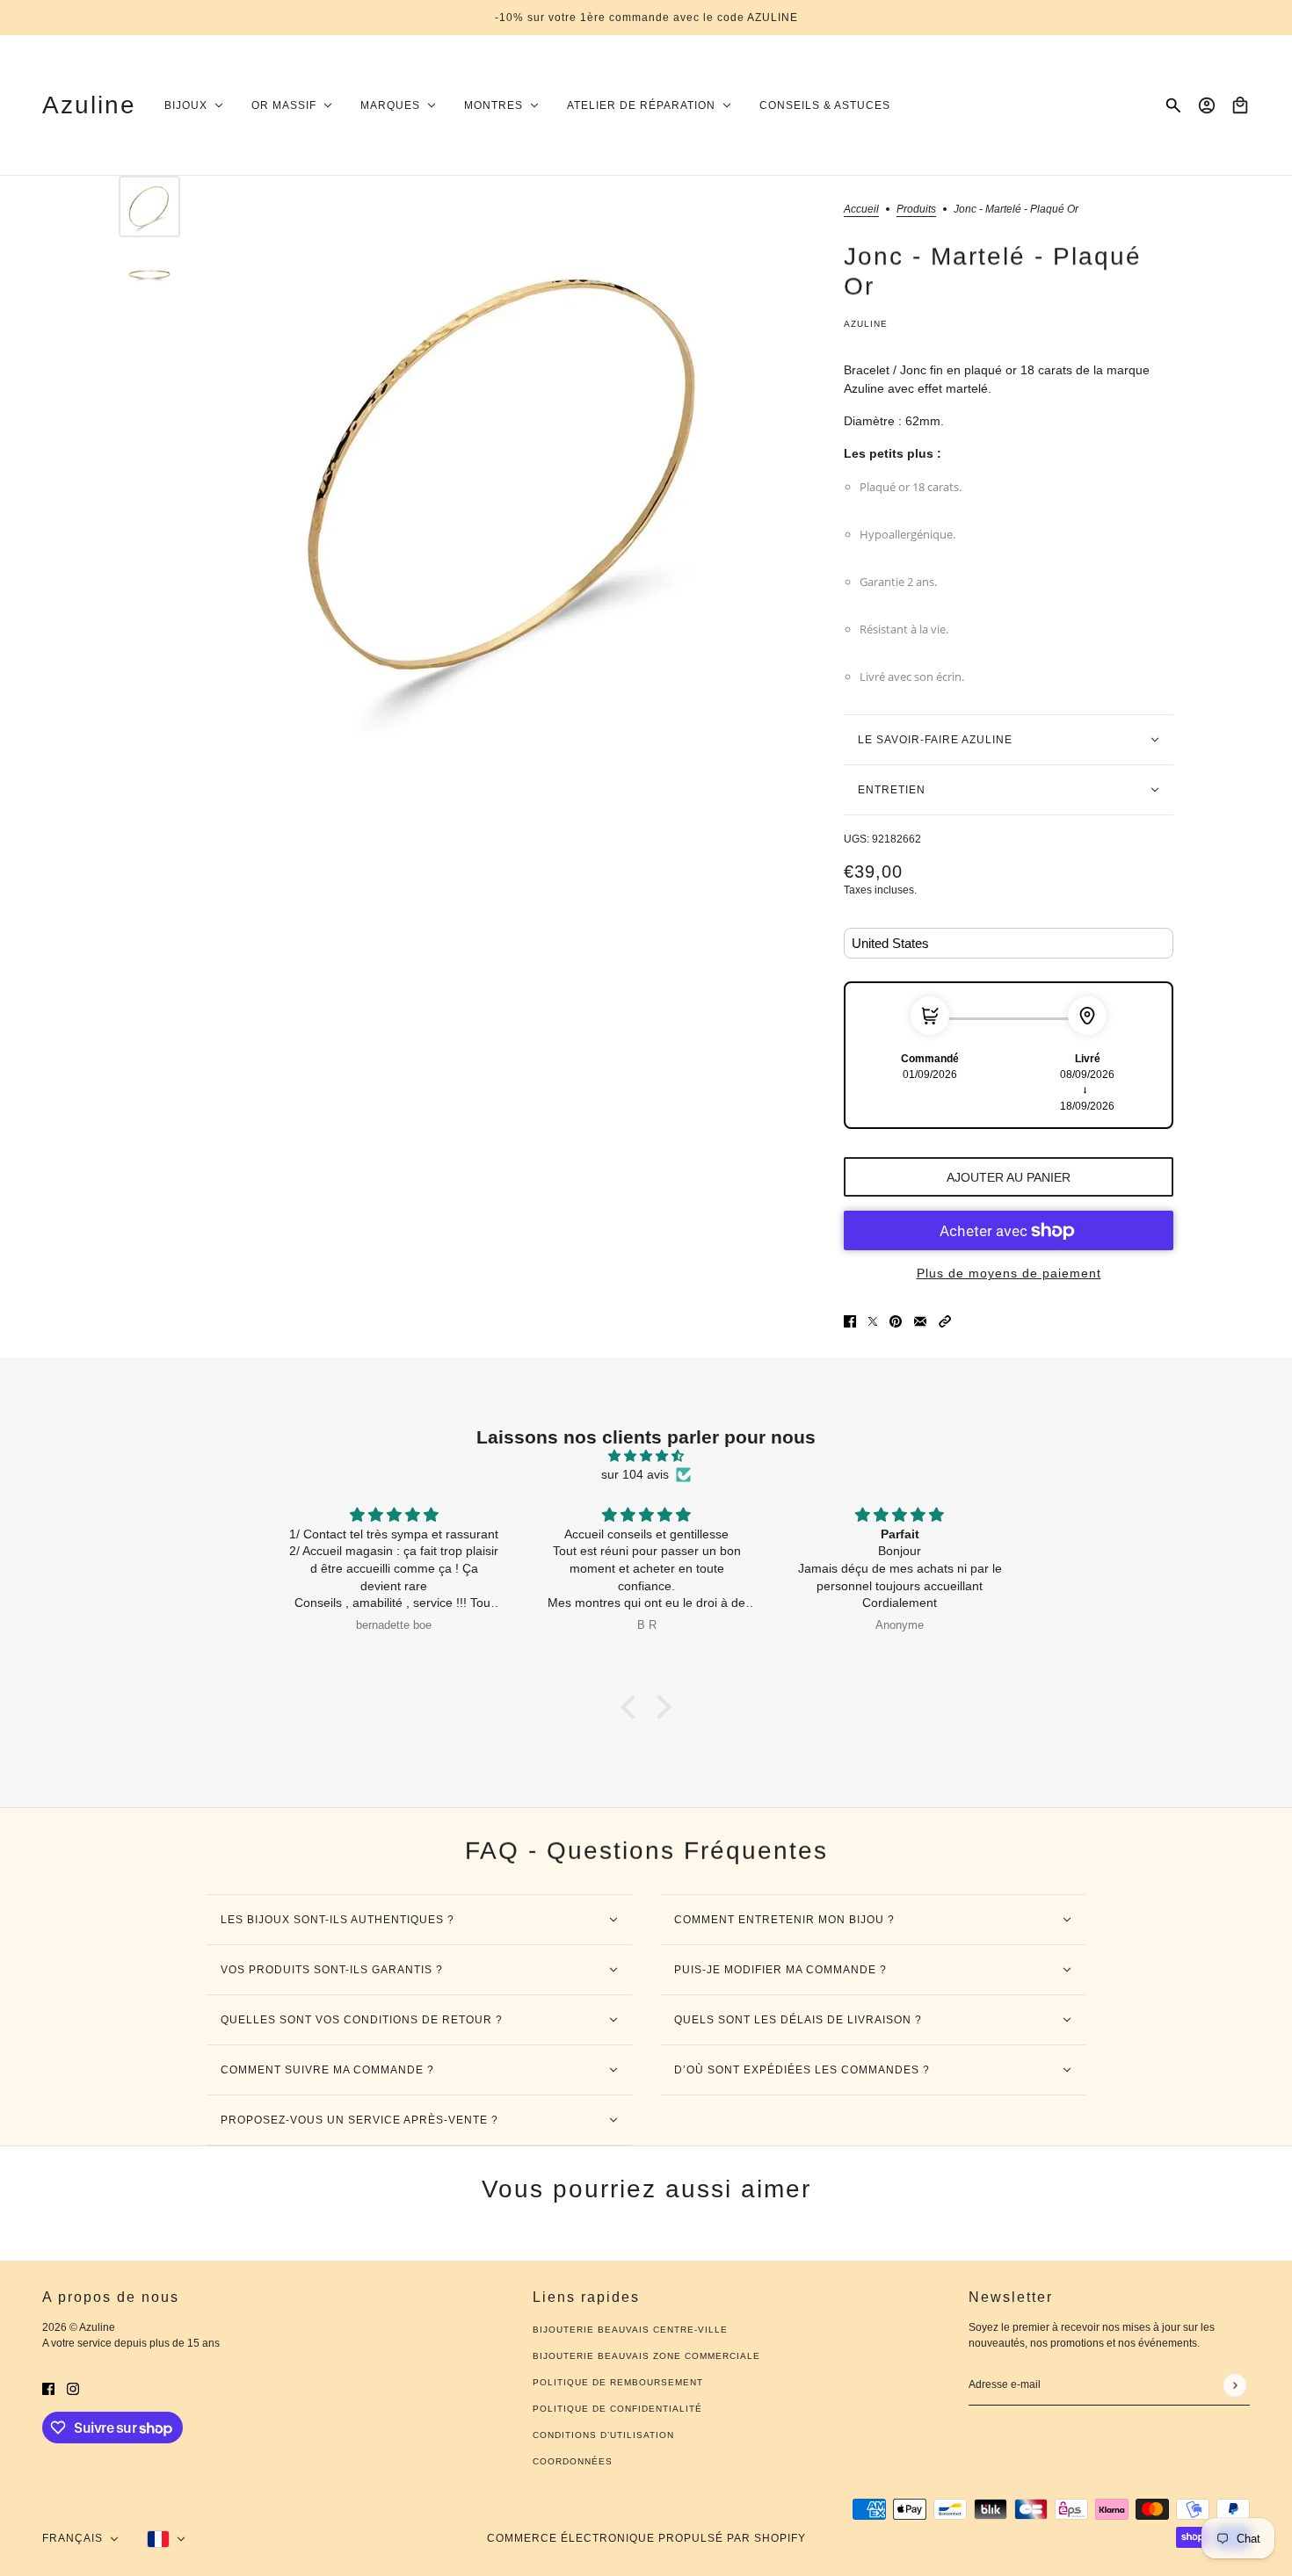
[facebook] (48, 2388)
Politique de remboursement (618, 2382)
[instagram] (73, 2388)
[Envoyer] (1234, 2385)
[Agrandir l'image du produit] (508, 475)
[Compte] (1207, 105)
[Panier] (1240, 105)
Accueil (861, 210)
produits (916, 210)
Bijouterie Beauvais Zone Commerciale (646, 2356)
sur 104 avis (635, 1474)
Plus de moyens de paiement (1009, 1273)
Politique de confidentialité (617, 2409)
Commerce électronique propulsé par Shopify (646, 2538)
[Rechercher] (1173, 105)
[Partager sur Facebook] (850, 1320)
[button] (945, 1320)
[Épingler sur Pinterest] (896, 1320)
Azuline (866, 324)
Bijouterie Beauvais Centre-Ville (630, 2330)
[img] (646, 1456)
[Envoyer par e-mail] (920, 1320)
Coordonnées (573, 2461)
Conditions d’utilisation (603, 2435)
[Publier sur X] (873, 1320)
